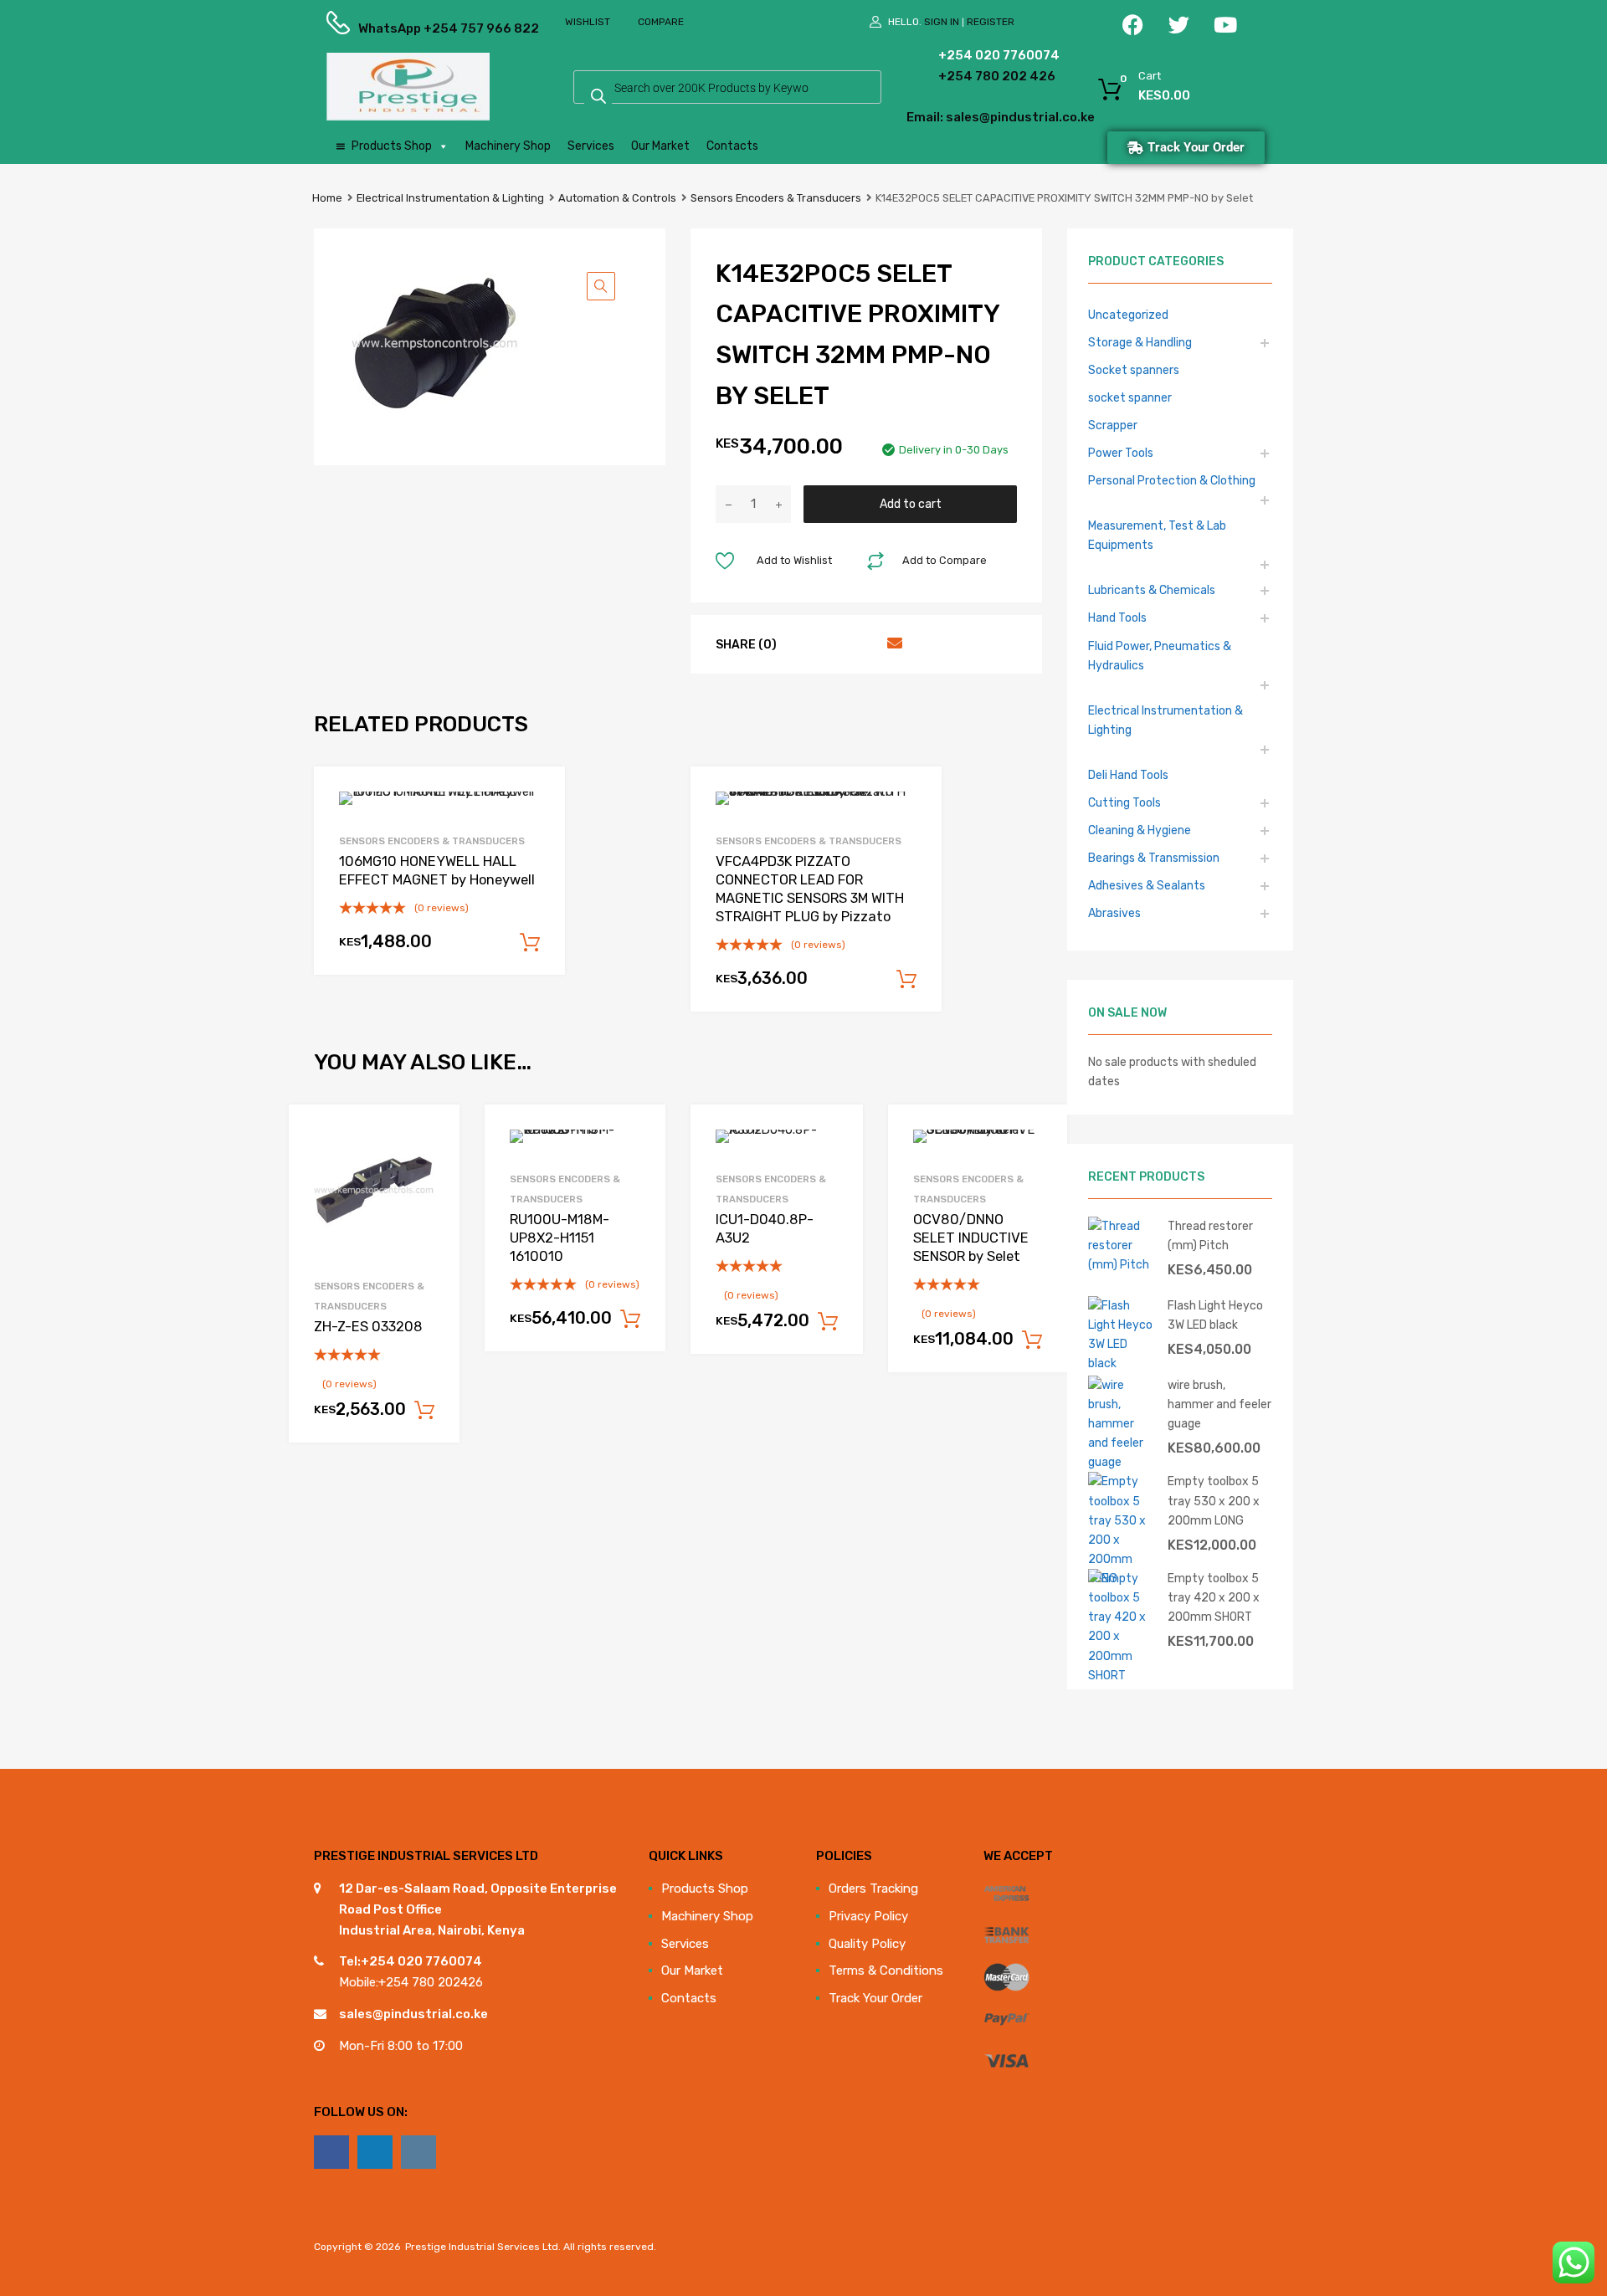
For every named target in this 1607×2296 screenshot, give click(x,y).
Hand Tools (1117, 618)
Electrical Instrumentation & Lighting (450, 198)
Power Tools (1121, 453)
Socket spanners (1134, 370)
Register (991, 22)
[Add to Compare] (432, 1163)
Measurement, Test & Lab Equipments (1157, 535)
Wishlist (588, 22)
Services (591, 146)
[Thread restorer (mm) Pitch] (1122, 1264)
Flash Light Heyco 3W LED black (1215, 1315)
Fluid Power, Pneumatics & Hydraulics (1160, 656)
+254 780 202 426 (971, 76)
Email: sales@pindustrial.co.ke (955, 117)
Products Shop (392, 146)
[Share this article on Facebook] (802, 643)
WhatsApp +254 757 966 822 (399, 28)
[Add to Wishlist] (432, 1136)
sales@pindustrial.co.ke (413, 2014)
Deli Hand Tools (1128, 775)
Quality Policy (867, 1944)
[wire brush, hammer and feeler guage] (1122, 1462)
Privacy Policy (868, 1916)
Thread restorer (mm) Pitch (1210, 1235)
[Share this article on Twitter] (832, 643)
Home (327, 198)
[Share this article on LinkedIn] (862, 643)
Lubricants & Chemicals (1152, 590)
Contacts (732, 146)
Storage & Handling (1140, 342)
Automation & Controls (617, 198)
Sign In (942, 22)
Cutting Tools (1124, 802)
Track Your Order (875, 1998)
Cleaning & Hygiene (1140, 830)
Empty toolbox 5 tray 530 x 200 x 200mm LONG (1214, 1500)
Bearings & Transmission (1154, 858)
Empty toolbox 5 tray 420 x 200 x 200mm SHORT (1214, 1597)
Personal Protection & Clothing (1172, 480)
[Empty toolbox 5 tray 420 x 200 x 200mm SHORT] (1122, 1675)
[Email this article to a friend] (892, 643)
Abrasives (1114, 913)
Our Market (660, 146)
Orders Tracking (873, 1889)
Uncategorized (1128, 315)
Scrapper (1113, 425)
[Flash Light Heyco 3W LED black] (1122, 1363)
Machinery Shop (508, 146)
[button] (601, 286)
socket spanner (1130, 397)
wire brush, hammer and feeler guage (1219, 1404)
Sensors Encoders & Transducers (776, 198)
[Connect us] (331, 2152)
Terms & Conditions (886, 1971)
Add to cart (911, 504)
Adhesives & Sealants (1147, 885)
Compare (661, 22)
